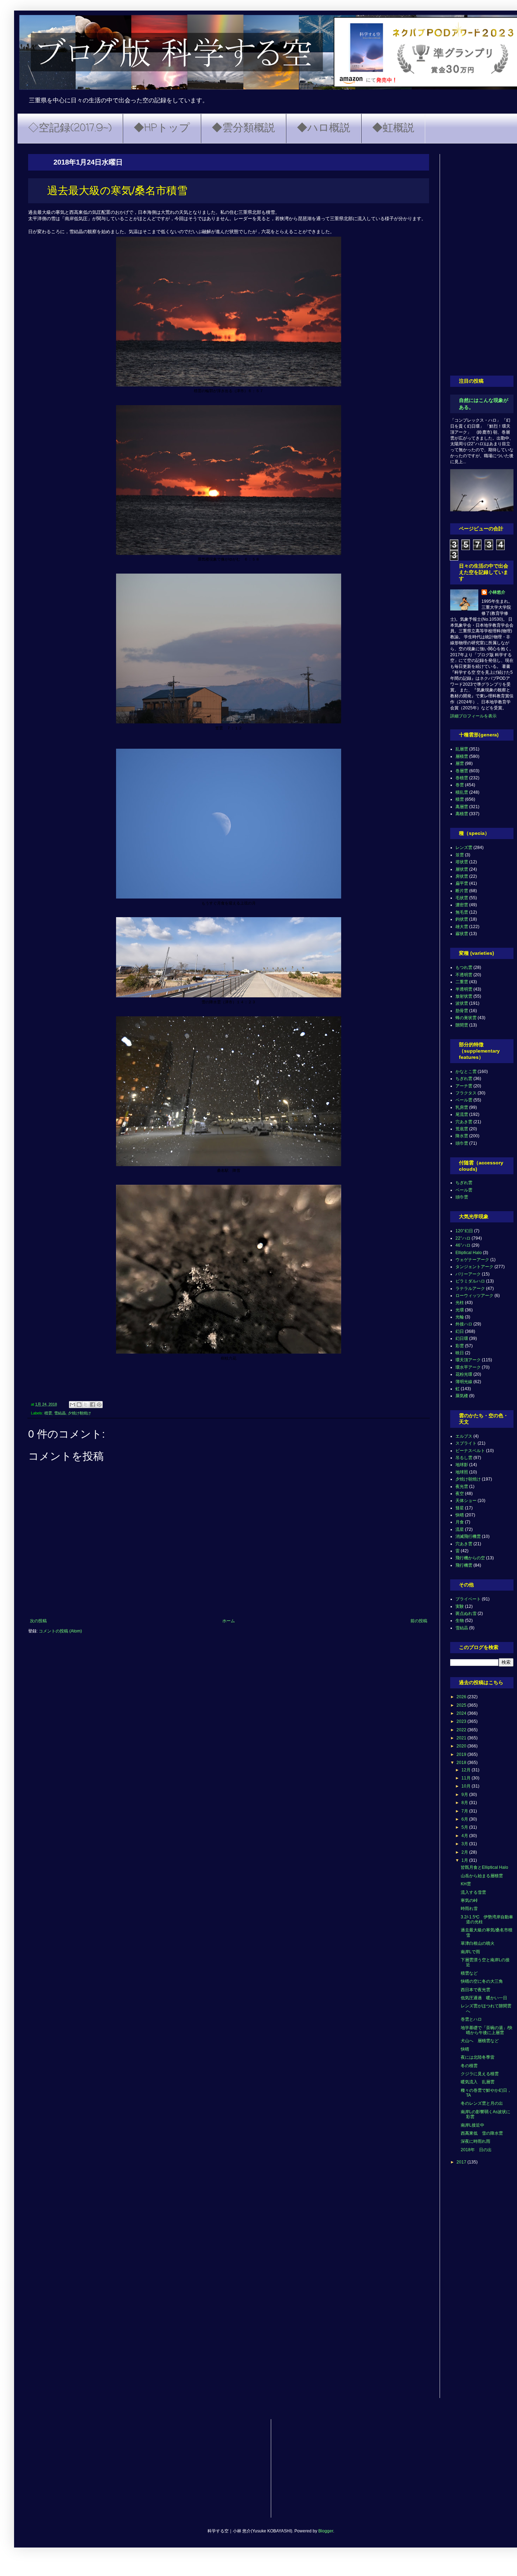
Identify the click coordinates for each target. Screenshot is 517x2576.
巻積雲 (462, 778)
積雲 (48, 1413)
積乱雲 (462, 792)
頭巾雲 (462, 1143)
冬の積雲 (469, 2066)
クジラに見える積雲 (480, 2074)
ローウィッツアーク (474, 1296)
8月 (465, 1803)
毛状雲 (462, 898)
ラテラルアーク (470, 1289)
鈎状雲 (462, 919)
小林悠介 (497, 592)
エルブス (464, 1436)
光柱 (460, 1303)
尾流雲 (462, 1114)
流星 (460, 1529)
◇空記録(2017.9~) (70, 128)
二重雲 (462, 982)
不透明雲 (464, 975)
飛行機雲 (464, 1565)
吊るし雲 (464, 1458)
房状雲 (462, 876)
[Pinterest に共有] (99, 1405)
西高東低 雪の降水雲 (482, 2133)
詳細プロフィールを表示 (473, 716)
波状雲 (462, 1003)
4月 (465, 1836)
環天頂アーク (468, 1360)
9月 (465, 1795)
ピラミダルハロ (470, 1281)
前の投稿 (419, 1621)
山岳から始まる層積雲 (482, 1876)
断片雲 (462, 891)
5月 (465, 1827)
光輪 (460, 1317)
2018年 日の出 (476, 2150)
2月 (465, 1852)
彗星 (460, 1508)
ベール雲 (464, 1100)
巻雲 (460, 785)
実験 (460, 1606)
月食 (460, 1522)
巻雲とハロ (471, 2019)
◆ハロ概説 (324, 128)
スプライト (466, 1443)
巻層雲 (462, 771)
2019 (462, 1754)
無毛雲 (462, 912)
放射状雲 (464, 996)
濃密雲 (462, 905)
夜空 (460, 1494)
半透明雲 (464, 989)
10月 (467, 1786)
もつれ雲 (464, 967)
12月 (467, 1770)
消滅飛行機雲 (468, 1536)
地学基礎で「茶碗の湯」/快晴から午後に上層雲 (487, 2030)
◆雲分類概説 (243, 128)
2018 (462, 1763)
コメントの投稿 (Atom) (60, 1631)
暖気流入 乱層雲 (478, 2082)
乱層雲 (462, 749)
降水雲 (462, 1136)
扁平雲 (462, 883)
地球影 (462, 1465)
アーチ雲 (464, 1086)
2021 (462, 1738)
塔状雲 (462, 862)
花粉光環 (464, 1374)
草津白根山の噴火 (478, 1943)
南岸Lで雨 (470, 1952)
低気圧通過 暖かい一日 (484, 1998)
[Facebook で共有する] (92, 1405)
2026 (462, 1697)
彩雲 (460, 1346)
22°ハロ (463, 1238)
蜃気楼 (462, 1396)
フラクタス (466, 1093)
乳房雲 (462, 1107)
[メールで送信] (72, 1405)
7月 (465, 1811)
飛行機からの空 (470, 1558)
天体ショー (466, 1501)
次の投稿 (38, 1621)
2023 (462, 1721)
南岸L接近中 (473, 2125)
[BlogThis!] (79, 1405)
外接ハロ (464, 1324)
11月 (467, 1778)
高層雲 (462, 807)
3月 (465, 1844)
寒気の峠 (469, 1900)
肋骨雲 (462, 1011)
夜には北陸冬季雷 (478, 2057)
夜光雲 (462, 1487)
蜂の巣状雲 (466, 1018)
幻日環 (462, 1338)
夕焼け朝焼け (79, 1413)
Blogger (326, 2531)
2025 (462, 1705)
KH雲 (466, 1884)
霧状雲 (462, 934)
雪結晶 (60, 1413)
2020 (462, 1746)
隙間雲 (462, 1025)
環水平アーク (468, 1367)
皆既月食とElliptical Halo (484, 1867)
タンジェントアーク (474, 1267)
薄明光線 (464, 1382)
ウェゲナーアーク (472, 1260)
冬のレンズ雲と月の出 (482, 2103)
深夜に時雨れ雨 (475, 2141)
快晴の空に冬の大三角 (482, 1981)
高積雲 (462, 814)
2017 (462, 2162)
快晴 (460, 1515)
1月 (465, 1860)
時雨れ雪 (469, 1909)
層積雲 (462, 756)
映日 (460, 1353)
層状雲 (462, 869)
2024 (462, 1713)
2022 (462, 1730)
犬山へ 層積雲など (480, 2041)
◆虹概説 (393, 128)
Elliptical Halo (469, 1253)
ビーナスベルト (470, 1451)
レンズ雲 (464, 848)
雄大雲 (462, 927)
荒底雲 (462, 1129)
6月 (465, 1819)
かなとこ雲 (466, 1072)
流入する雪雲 (473, 1892)
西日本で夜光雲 (475, 1990)
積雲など (469, 1973)
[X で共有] (86, 1405)
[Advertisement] (482, 260)
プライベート (468, 1599)
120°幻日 (464, 1231)
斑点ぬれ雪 (466, 1613)
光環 (460, 1310)
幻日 (460, 1331)
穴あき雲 (464, 1122)
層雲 (460, 763)
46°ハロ (463, 1245)
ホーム (229, 1621)
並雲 (460, 855)
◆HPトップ (162, 128)
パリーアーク (468, 1274)
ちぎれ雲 (464, 1079)
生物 (460, 1621)
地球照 (462, 1472)
